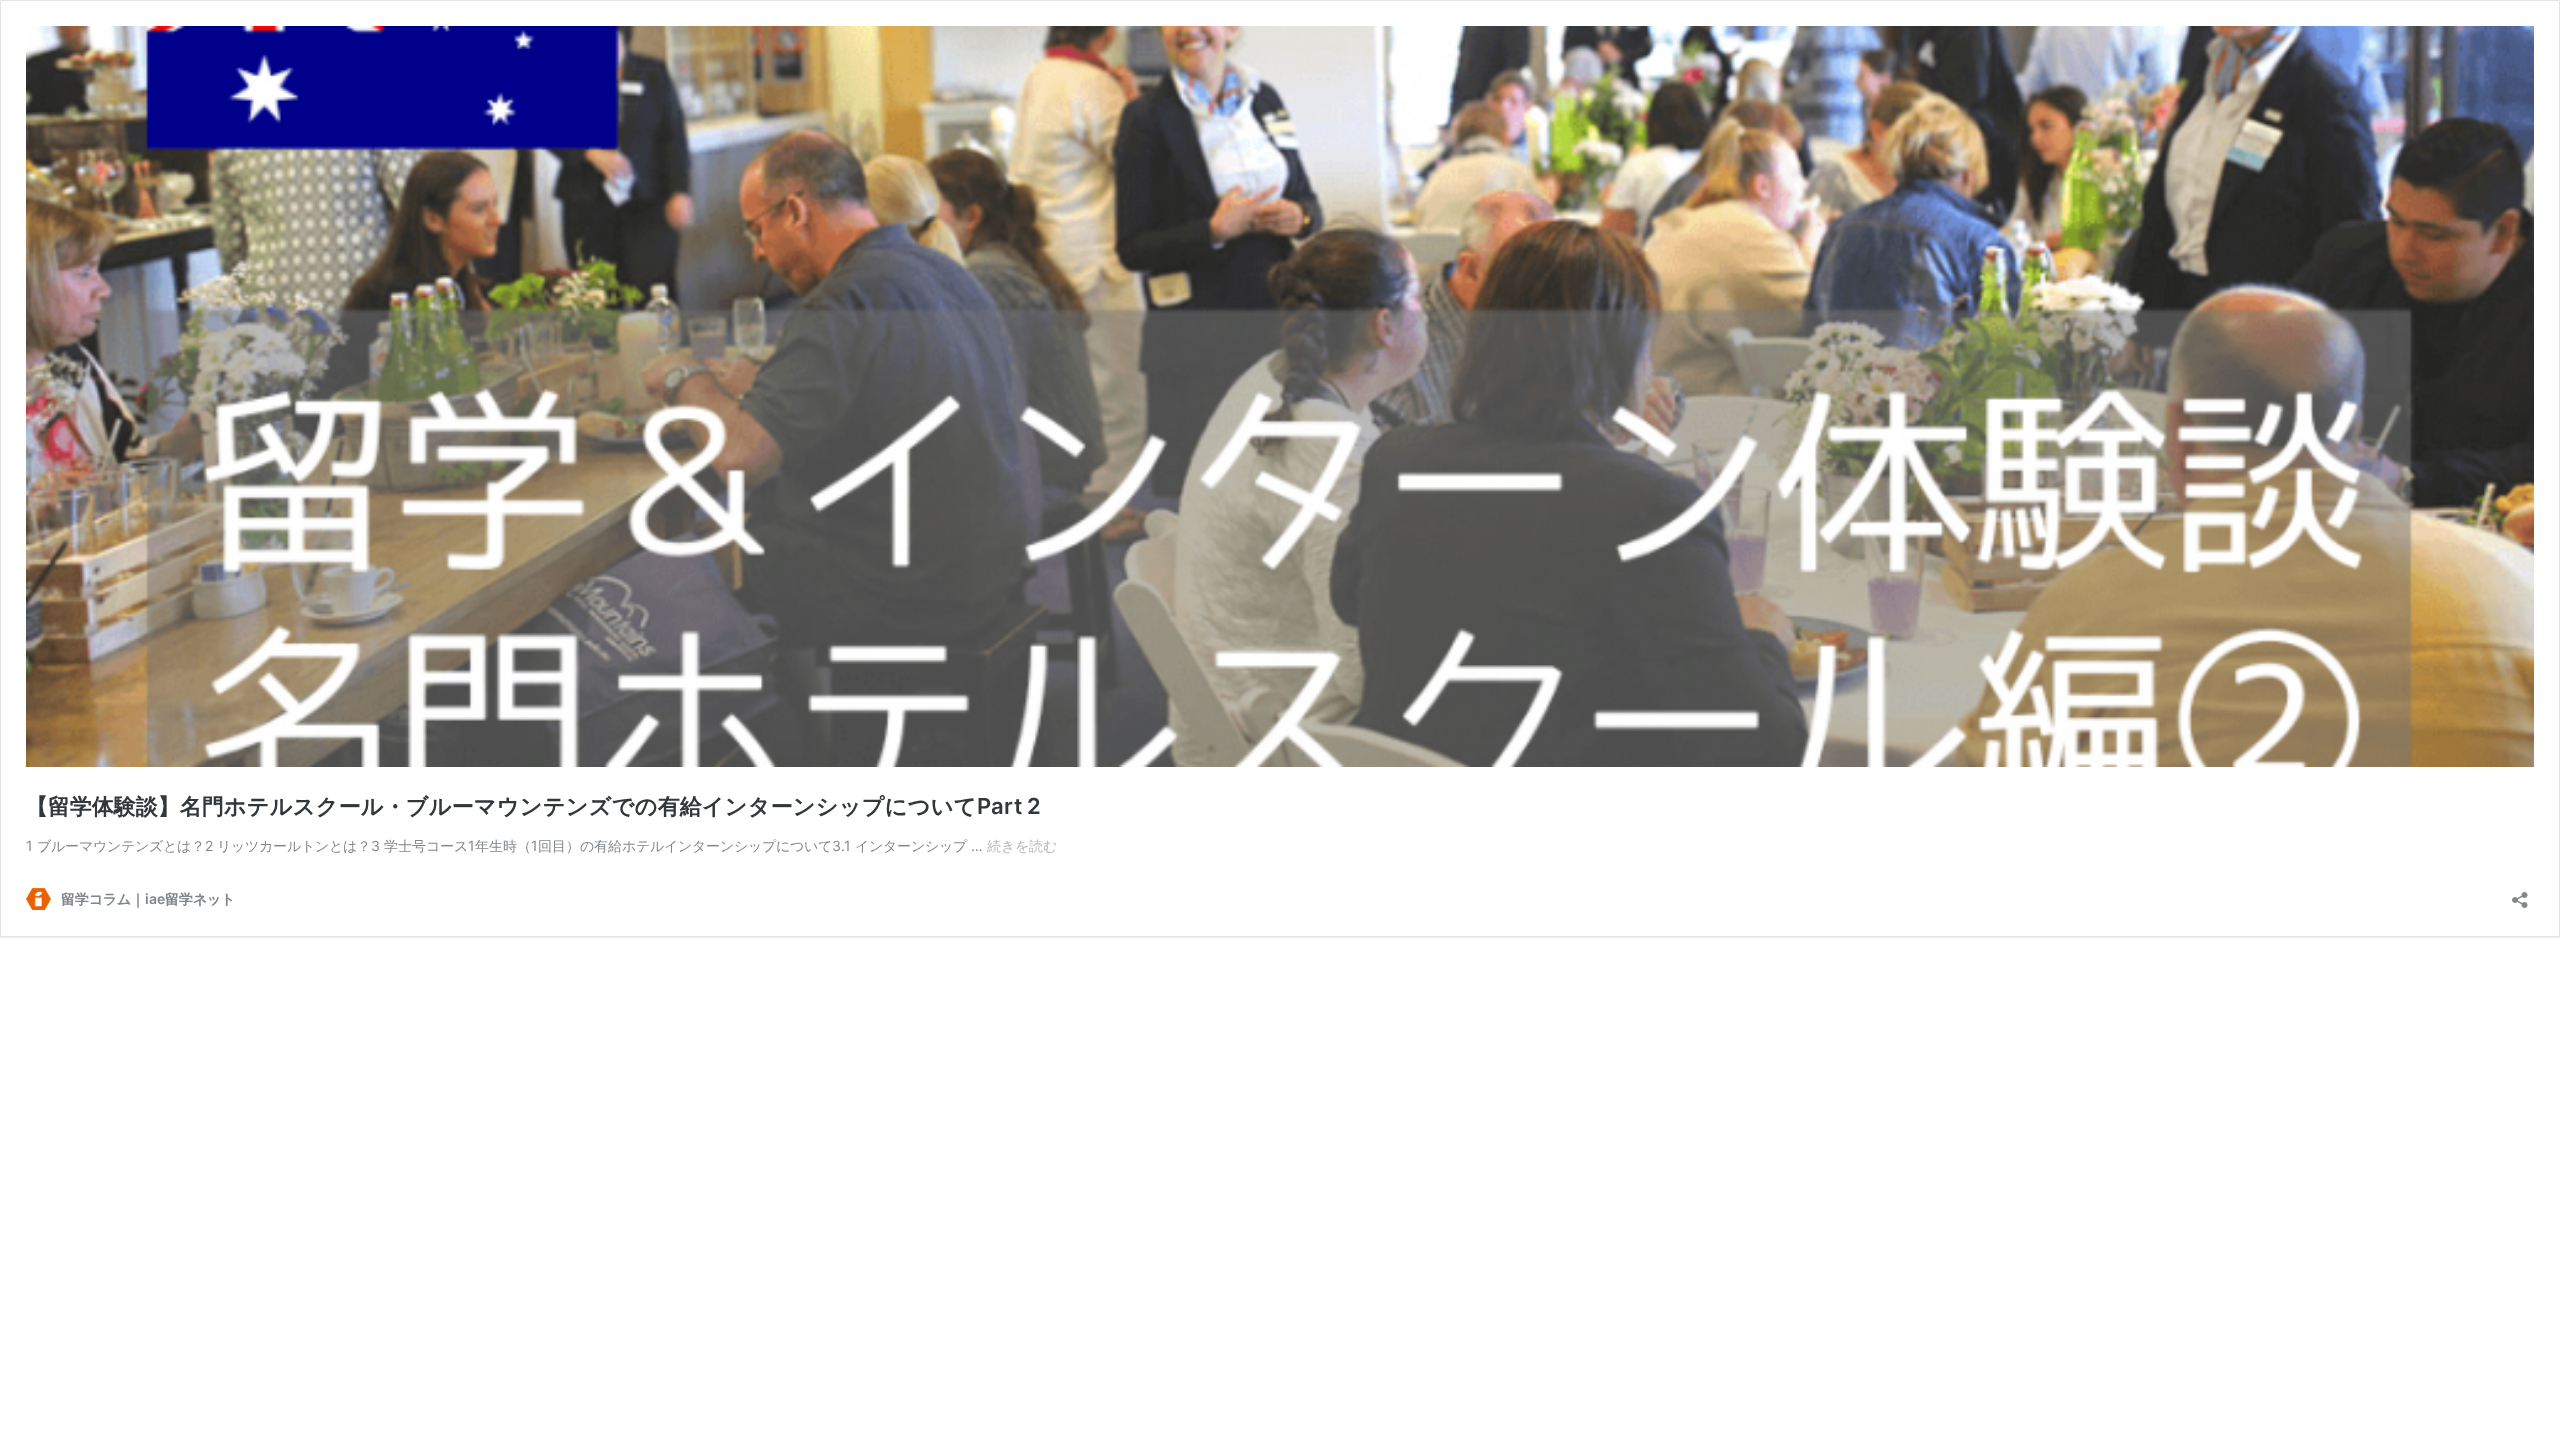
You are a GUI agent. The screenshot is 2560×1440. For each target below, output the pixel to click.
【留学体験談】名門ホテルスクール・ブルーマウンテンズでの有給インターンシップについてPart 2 (533, 806)
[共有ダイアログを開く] (2520, 893)
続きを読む (1022, 845)
